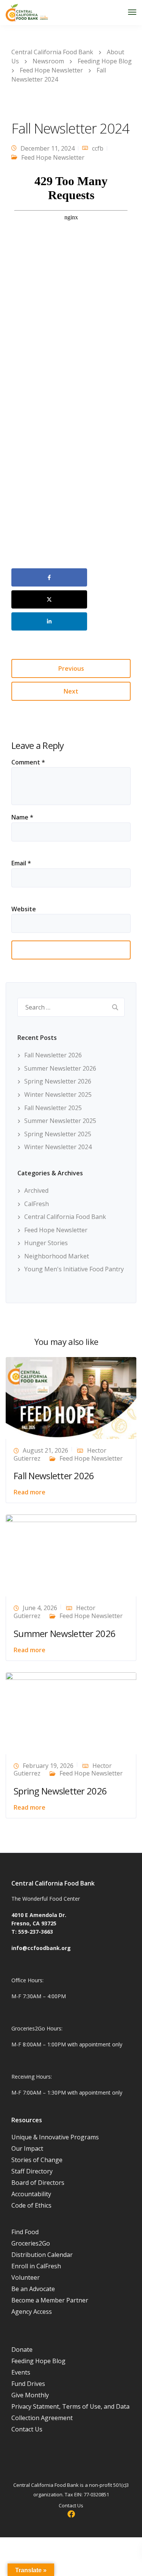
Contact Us (27, 2429)
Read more (30, 1492)
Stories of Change (37, 2160)
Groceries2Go (31, 2243)
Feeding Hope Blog (38, 2361)
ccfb (98, 148)
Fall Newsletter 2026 (53, 1055)
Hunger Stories (46, 1243)
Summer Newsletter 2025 (60, 1121)
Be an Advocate (33, 2289)
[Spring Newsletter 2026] (71, 1713)
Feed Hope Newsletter (53, 157)
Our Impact (27, 2148)
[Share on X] (49, 599)
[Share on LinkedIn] (49, 621)
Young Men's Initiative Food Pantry (74, 1269)
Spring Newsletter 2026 (58, 1081)
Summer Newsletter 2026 (60, 1068)
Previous (71, 668)
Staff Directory (32, 2171)
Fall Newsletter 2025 (53, 1108)
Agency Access (32, 2312)
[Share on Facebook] (49, 577)
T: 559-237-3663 (32, 1932)
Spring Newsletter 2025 (58, 1134)
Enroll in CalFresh (36, 2266)
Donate (22, 2350)
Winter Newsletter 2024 (58, 1147)
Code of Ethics (31, 2205)
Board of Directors (38, 2183)
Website (24, 909)
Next (71, 691)
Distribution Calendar (42, 2255)
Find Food (25, 2232)
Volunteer (26, 2277)
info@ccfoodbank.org (41, 1948)
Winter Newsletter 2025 (58, 1095)
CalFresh (37, 1204)
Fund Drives (28, 2384)
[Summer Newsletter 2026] (71, 1555)
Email (21, 863)
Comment (28, 762)
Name (22, 817)
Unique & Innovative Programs (55, 2137)
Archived (36, 1190)
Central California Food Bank (65, 1217)
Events (21, 2372)
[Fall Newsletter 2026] (71, 1397)
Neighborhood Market (57, 1256)
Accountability (31, 2194)
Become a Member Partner (50, 2300)
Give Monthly (30, 2395)
